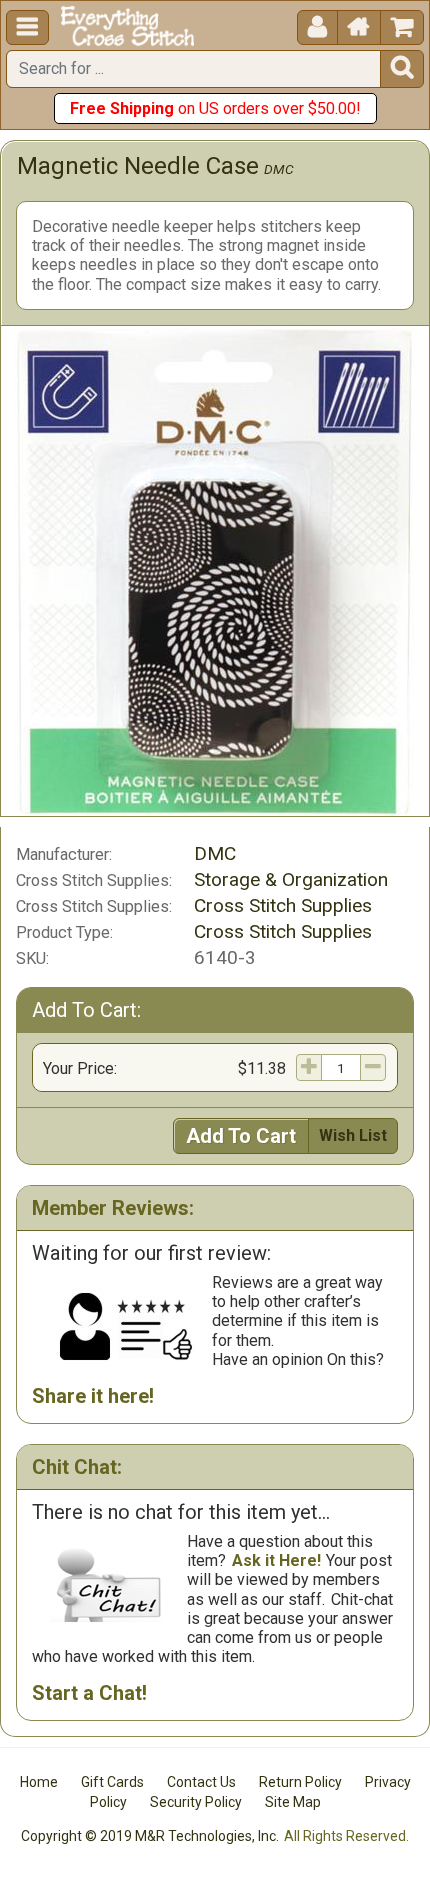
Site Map (293, 1802)
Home (39, 1782)
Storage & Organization (291, 879)
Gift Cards (112, 1782)
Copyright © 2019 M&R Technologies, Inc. (150, 1836)
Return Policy (300, 1782)
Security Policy (196, 1802)
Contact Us (201, 1782)
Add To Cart (241, 1136)
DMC (279, 169)
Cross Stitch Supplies (283, 905)
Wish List (353, 1135)
